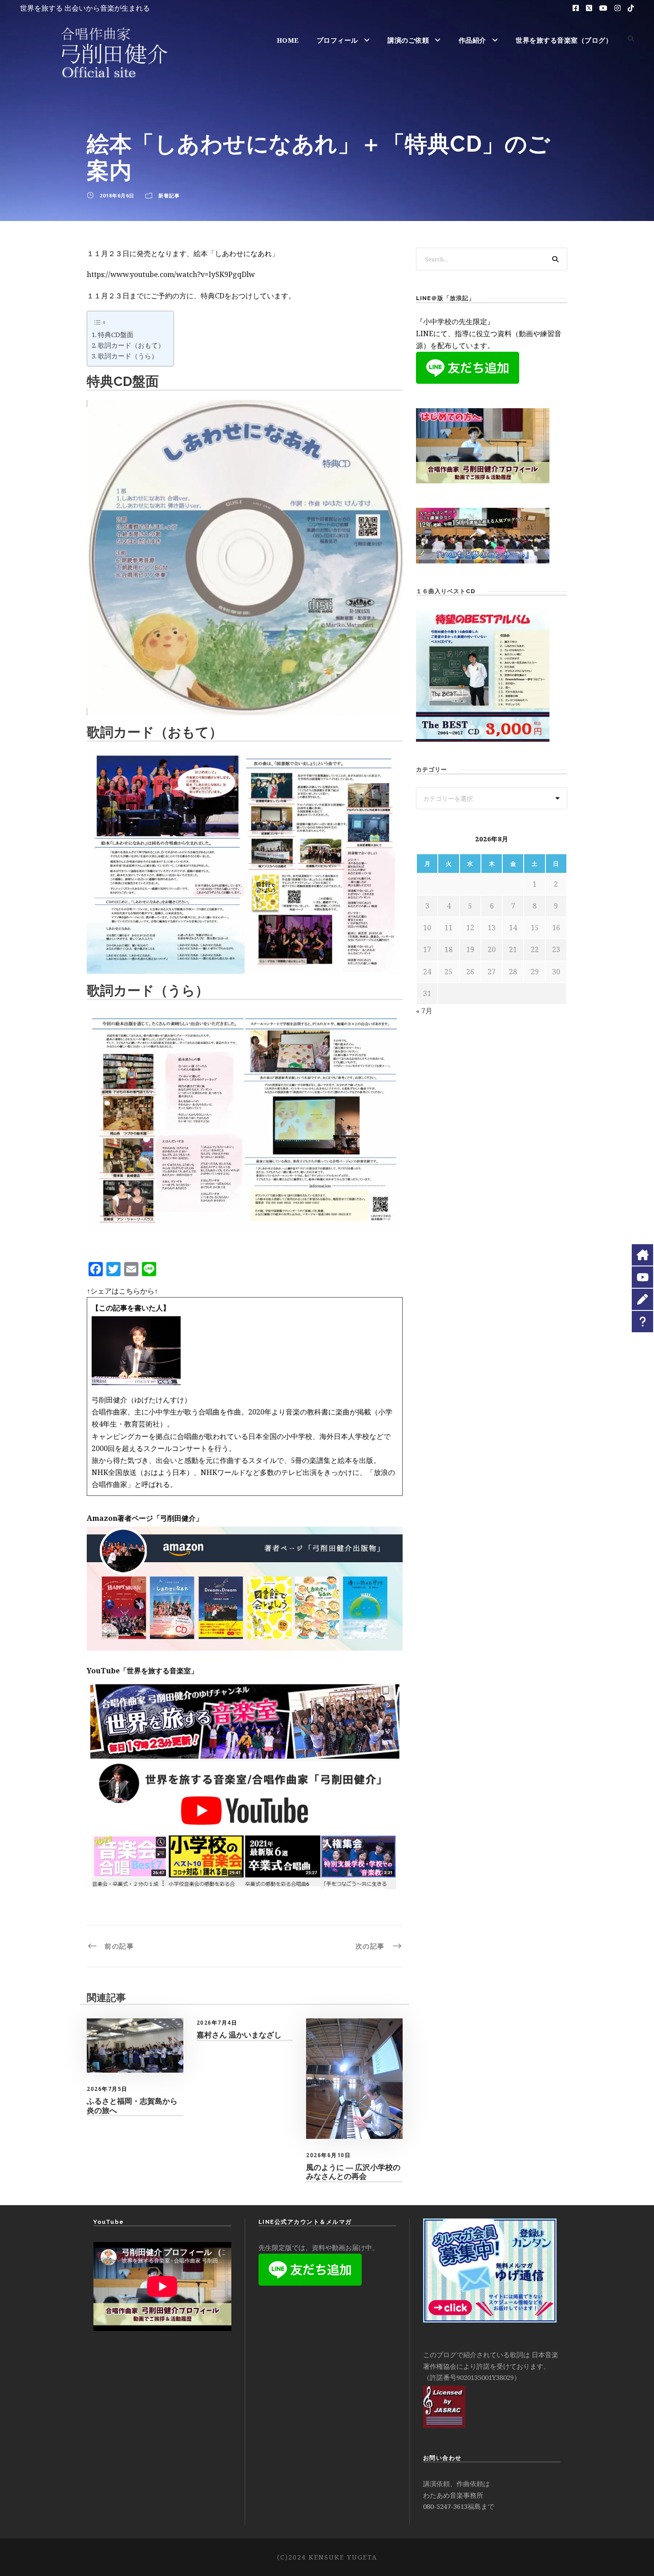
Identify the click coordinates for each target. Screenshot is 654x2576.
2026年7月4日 (217, 2023)
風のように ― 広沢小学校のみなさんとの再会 (353, 2172)
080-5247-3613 (445, 2506)
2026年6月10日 (328, 2155)
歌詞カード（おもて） (131, 345)
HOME (288, 40)
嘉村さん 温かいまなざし (239, 2035)
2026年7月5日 (107, 2089)
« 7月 (424, 1011)
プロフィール (337, 40)
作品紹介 (472, 40)
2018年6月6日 (117, 195)
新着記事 (169, 195)
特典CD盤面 (116, 334)
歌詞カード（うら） (128, 356)
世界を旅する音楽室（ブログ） (564, 40)
